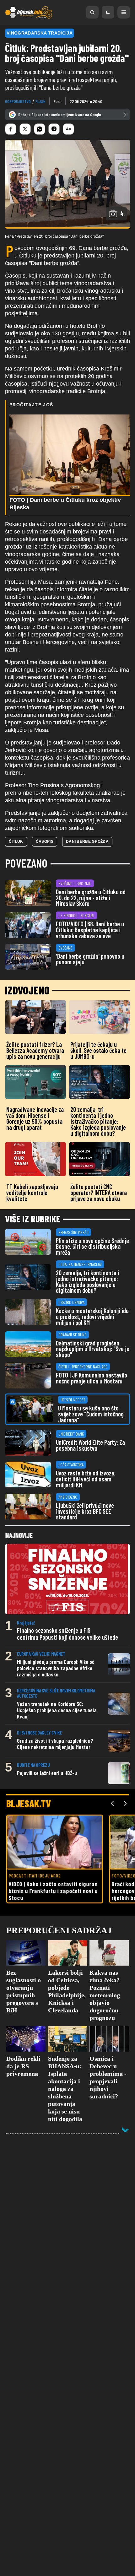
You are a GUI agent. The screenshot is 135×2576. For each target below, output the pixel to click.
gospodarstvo (18, 101)
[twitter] (25, 129)
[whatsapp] (40, 129)
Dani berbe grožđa (87, 842)
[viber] (54, 129)
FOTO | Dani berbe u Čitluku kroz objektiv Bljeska (65, 504)
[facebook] (11, 129)
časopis (45, 842)
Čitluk (16, 842)
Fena (58, 101)
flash (40, 101)
